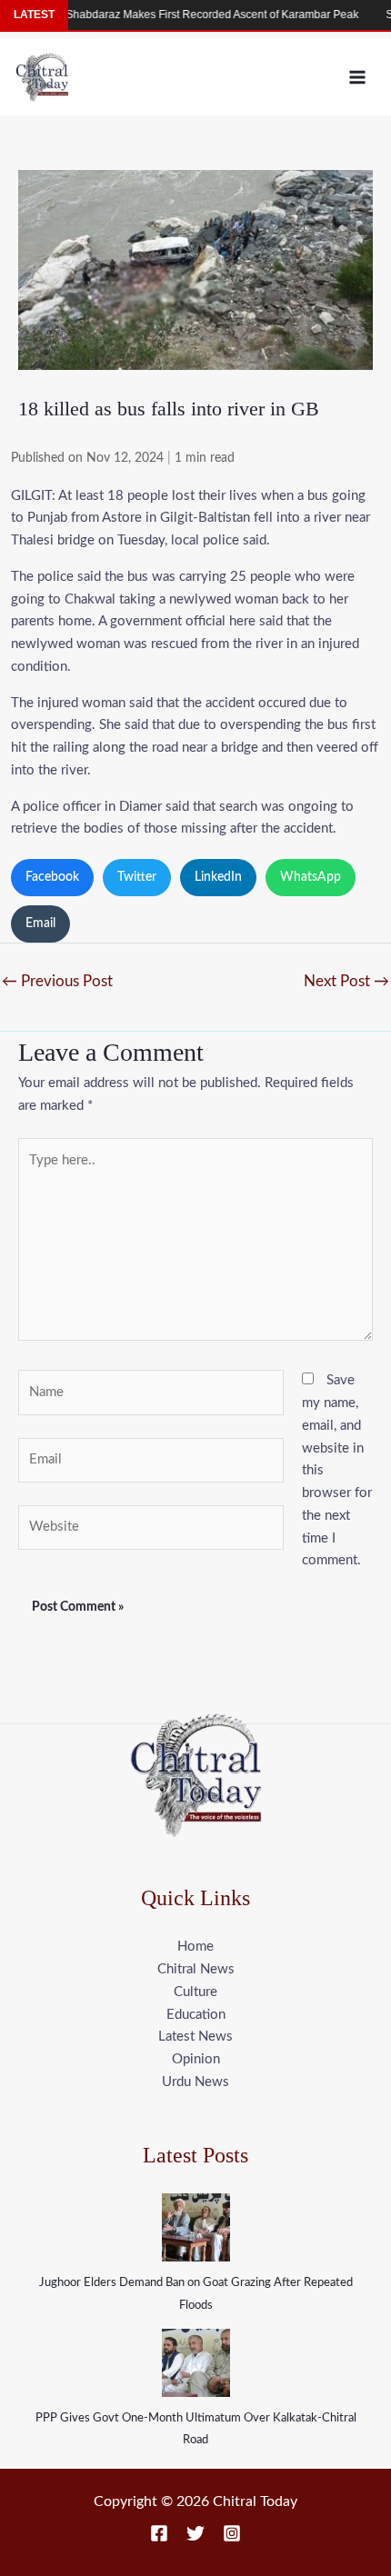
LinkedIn (218, 877)
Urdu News (195, 2082)
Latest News (195, 2037)
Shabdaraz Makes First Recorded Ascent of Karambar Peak (191, 15)
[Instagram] (232, 2533)
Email (40, 924)
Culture (195, 1992)
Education (196, 2015)
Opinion (196, 2059)
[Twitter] (195, 2533)
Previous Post (57, 981)
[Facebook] (159, 2533)
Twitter (137, 877)
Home (195, 1947)
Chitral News (196, 1969)
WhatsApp (311, 877)
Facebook (52, 877)
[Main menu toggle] (358, 77)
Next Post (346, 981)
